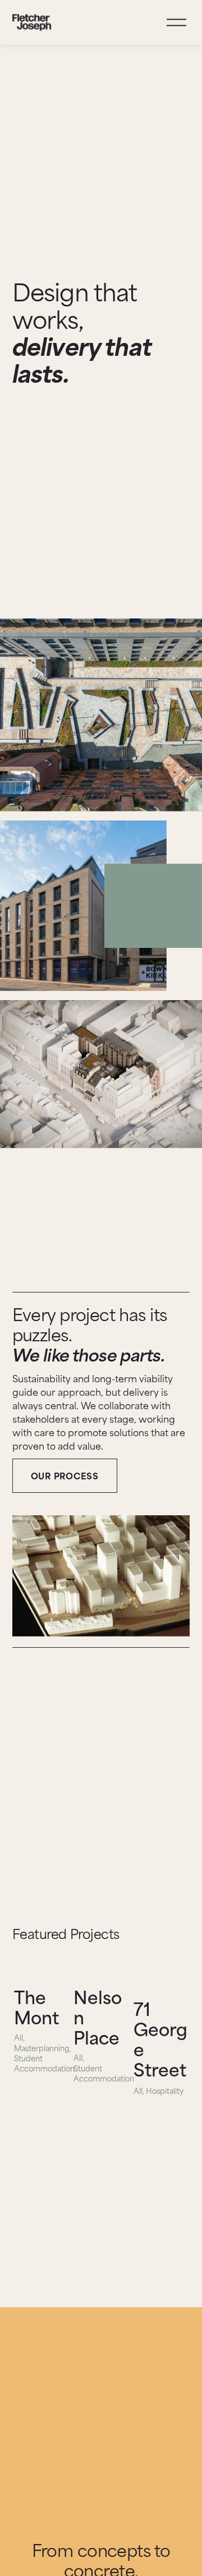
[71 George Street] (162, 1976)
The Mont (36, 2006)
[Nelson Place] (102, 1970)
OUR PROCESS (65, 1475)
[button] (171, 1951)
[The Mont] (42, 1970)
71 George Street (160, 2038)
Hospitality (165, 2091)
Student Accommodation (44, 2063)
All (19, 2037)
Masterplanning (42, 2048)
